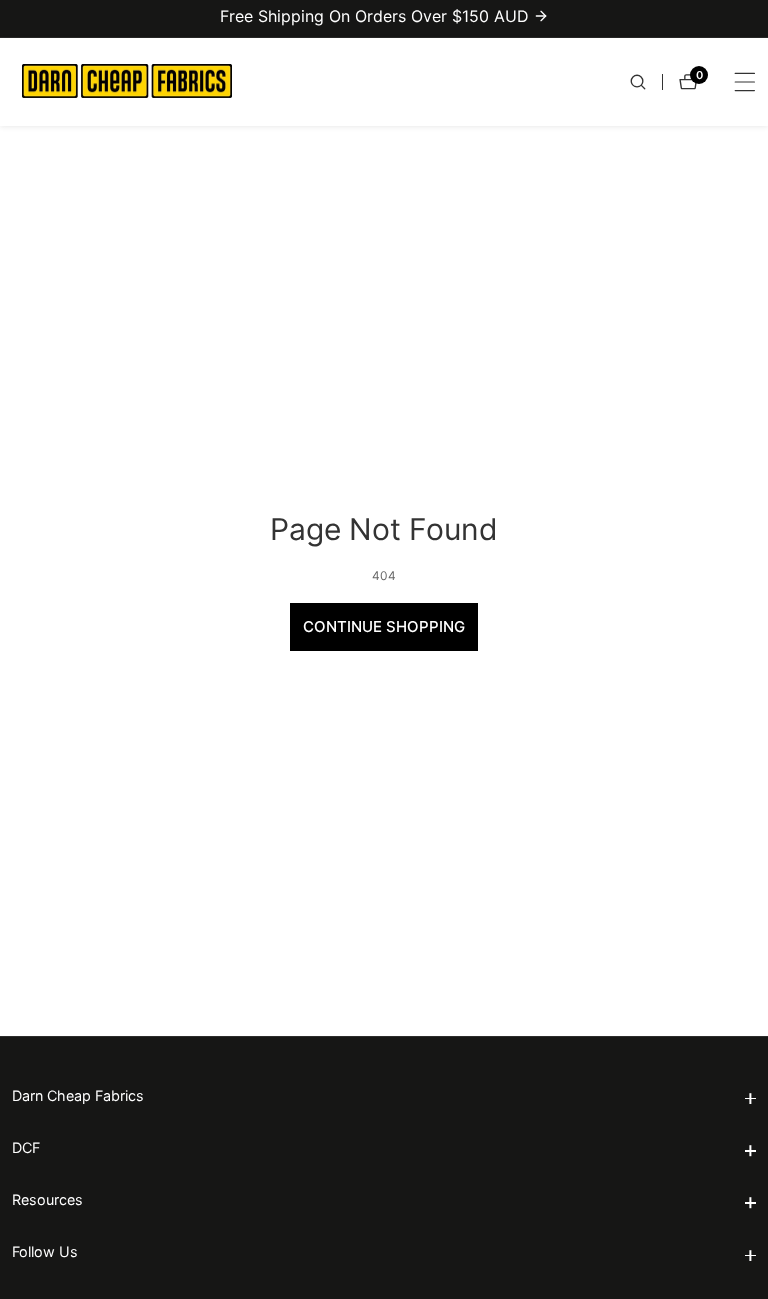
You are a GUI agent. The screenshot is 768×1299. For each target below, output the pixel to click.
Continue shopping (384, 626)
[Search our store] (646, 82)
